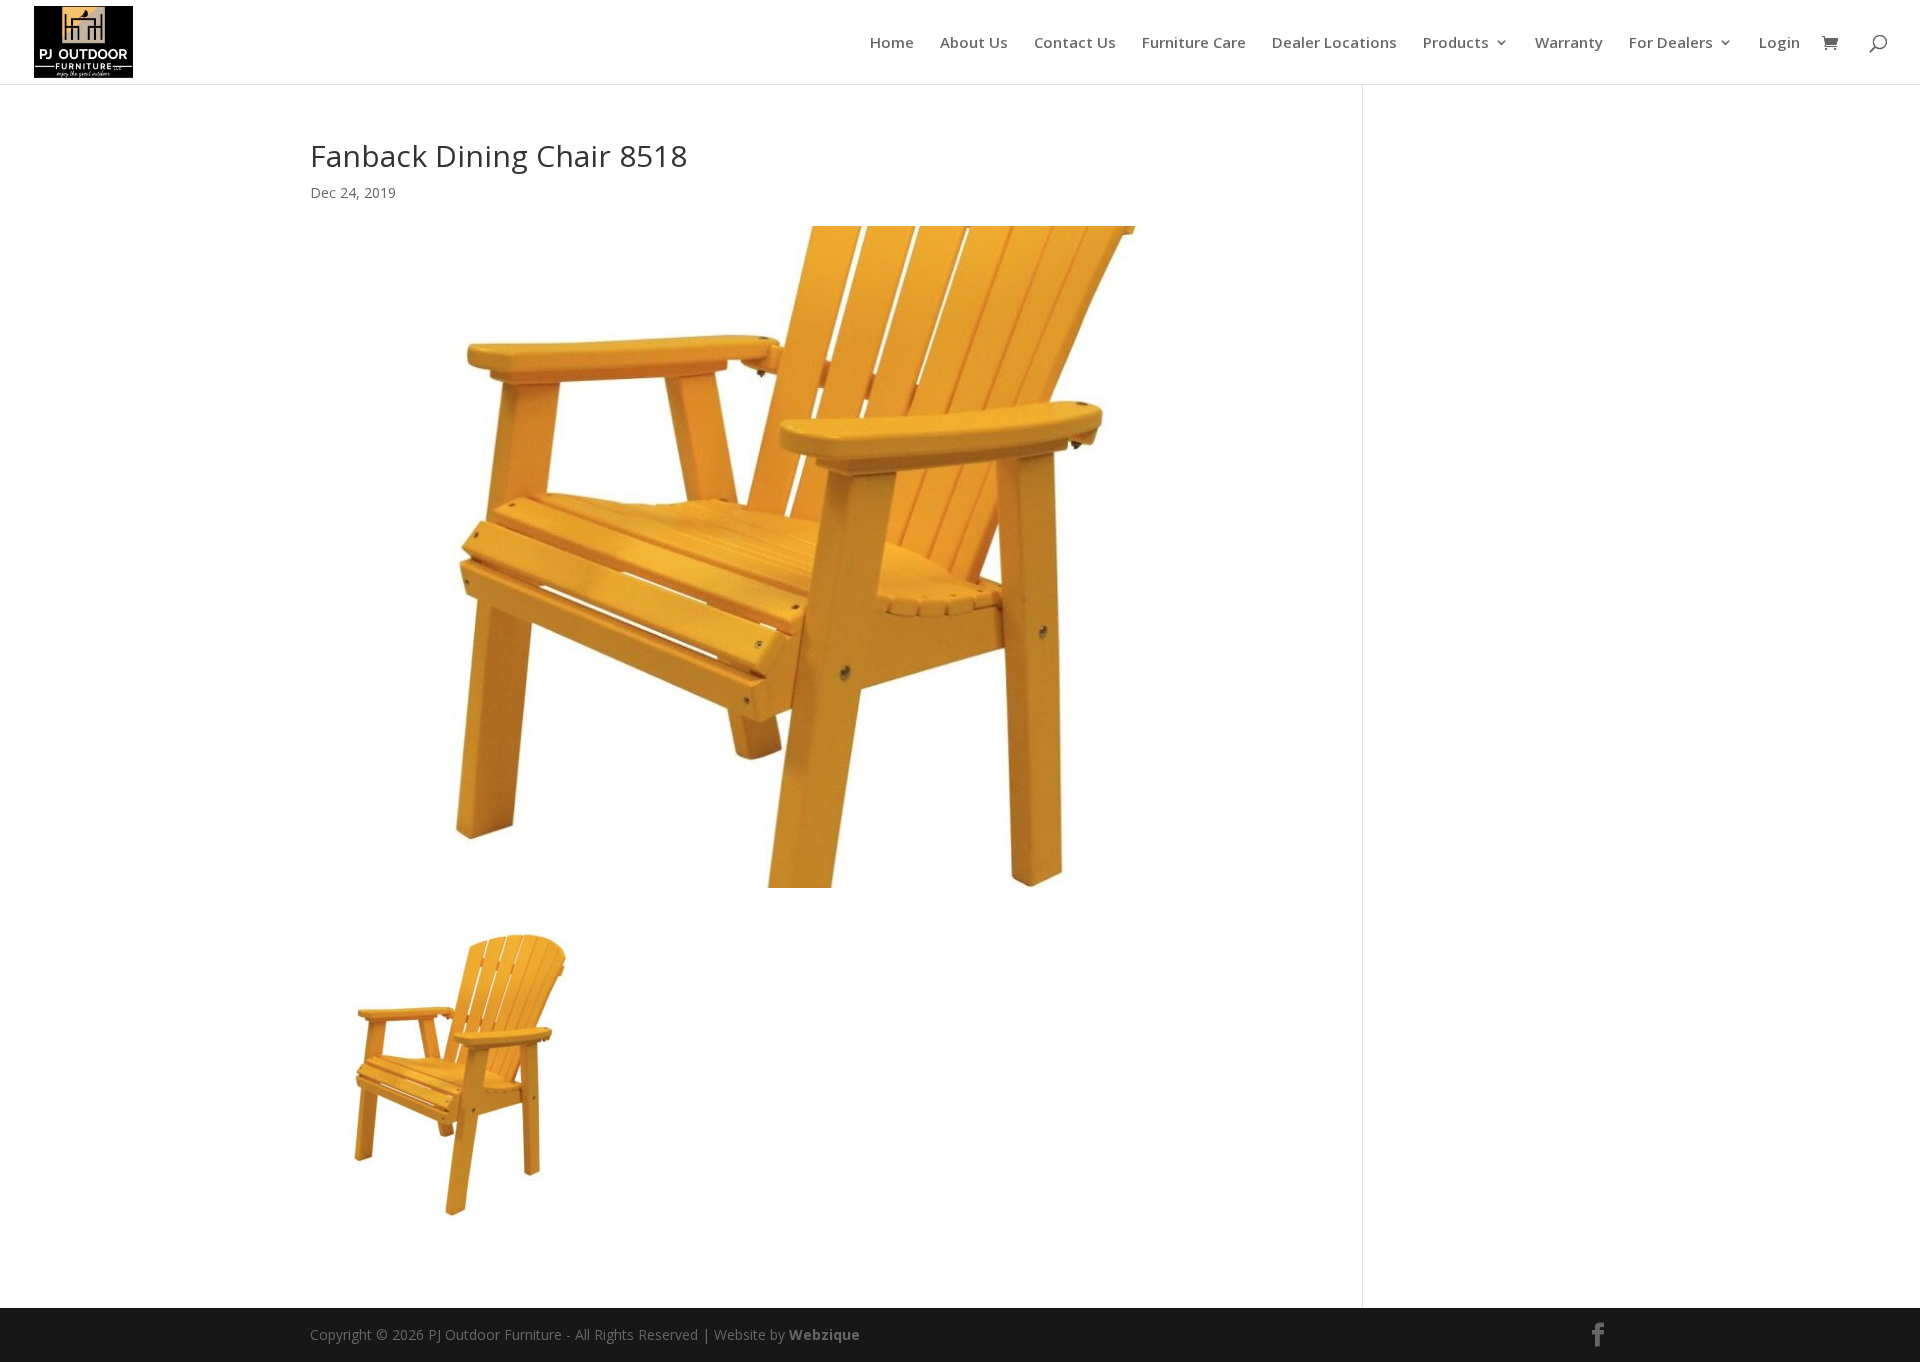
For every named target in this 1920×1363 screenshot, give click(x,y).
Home (892, 43)
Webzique (824, 1334)
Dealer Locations (1334, 43)
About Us (974, 43)
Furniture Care (1194, 43)
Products (1456, 43)
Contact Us (1075, 43)
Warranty (1569, 43)
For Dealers (1671, 43)
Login (1779, 43)
